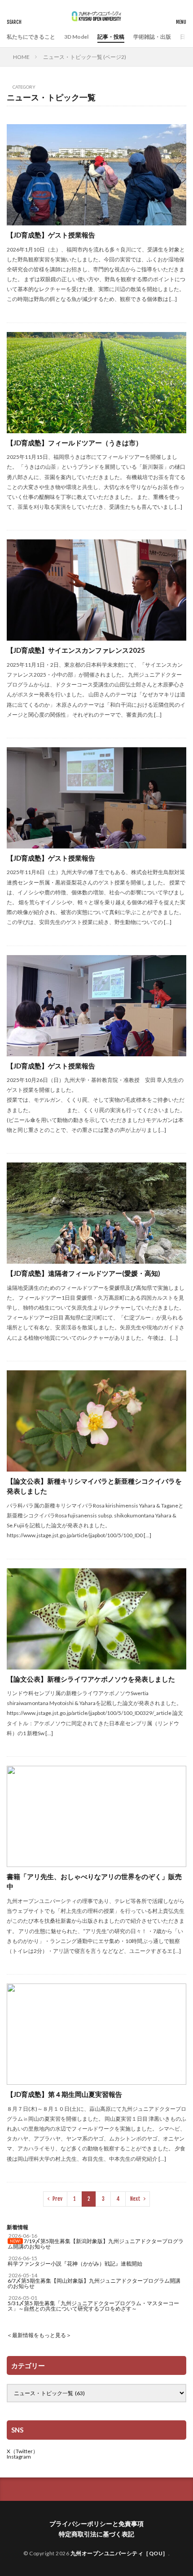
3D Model (76, 37)
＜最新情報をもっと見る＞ (39, 2335)
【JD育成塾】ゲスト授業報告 (51, 235)
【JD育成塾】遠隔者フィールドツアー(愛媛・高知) (83, 1273)
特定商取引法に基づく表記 (96, 2534)
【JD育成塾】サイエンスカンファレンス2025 (76, 650)
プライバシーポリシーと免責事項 (96, 2524)
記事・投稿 (111, 37)
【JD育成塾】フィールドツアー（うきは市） (75, 443)
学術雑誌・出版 (152, 37)
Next (135, 2199)
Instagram (19, 2457)
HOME (21, 57)
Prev (57, 2199)
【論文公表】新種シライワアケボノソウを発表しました (91, 1679)
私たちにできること (31, 37)
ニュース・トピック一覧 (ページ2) (85, 57)
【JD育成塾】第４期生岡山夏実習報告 (64, 2094)
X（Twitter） (22, 2451)
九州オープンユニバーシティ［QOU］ (119, 2553)
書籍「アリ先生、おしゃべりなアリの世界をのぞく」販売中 (94, 1882)
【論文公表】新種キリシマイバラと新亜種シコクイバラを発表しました (94, 1486)
